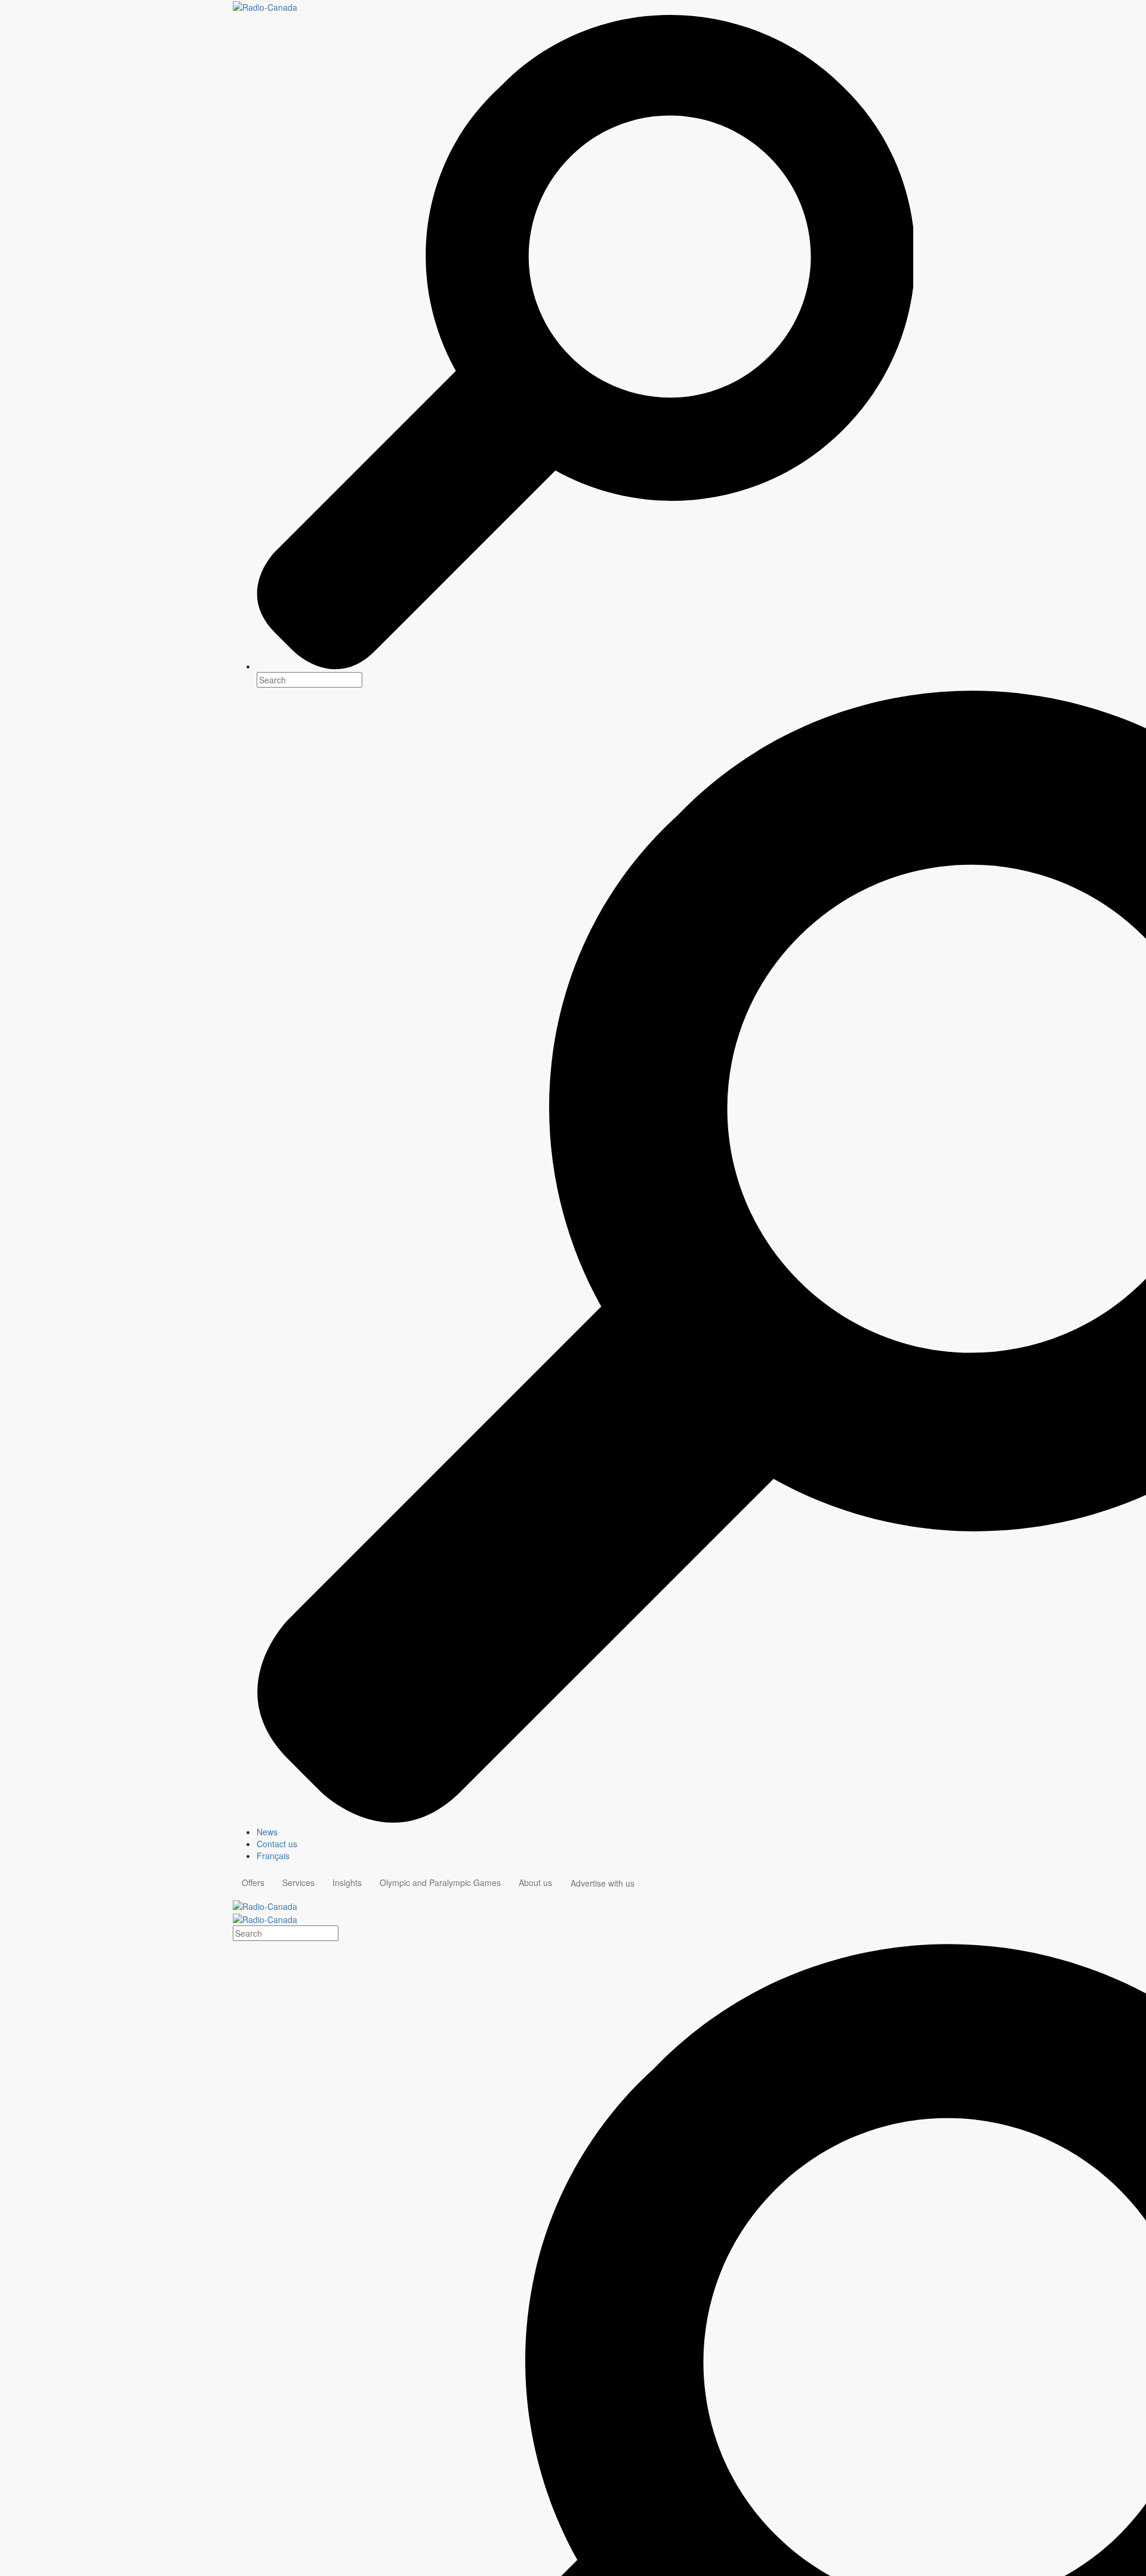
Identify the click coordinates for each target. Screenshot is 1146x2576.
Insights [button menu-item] (347, 1882)
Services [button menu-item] (298, 1882)
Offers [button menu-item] (253, 1882)
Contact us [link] (277, 1844)
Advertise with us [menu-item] (603, 1883)
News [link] (267, 1832)
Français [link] (273, 1856)
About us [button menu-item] (535, 1882)
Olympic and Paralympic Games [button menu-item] (440, 1882)
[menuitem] (585, 1832)
